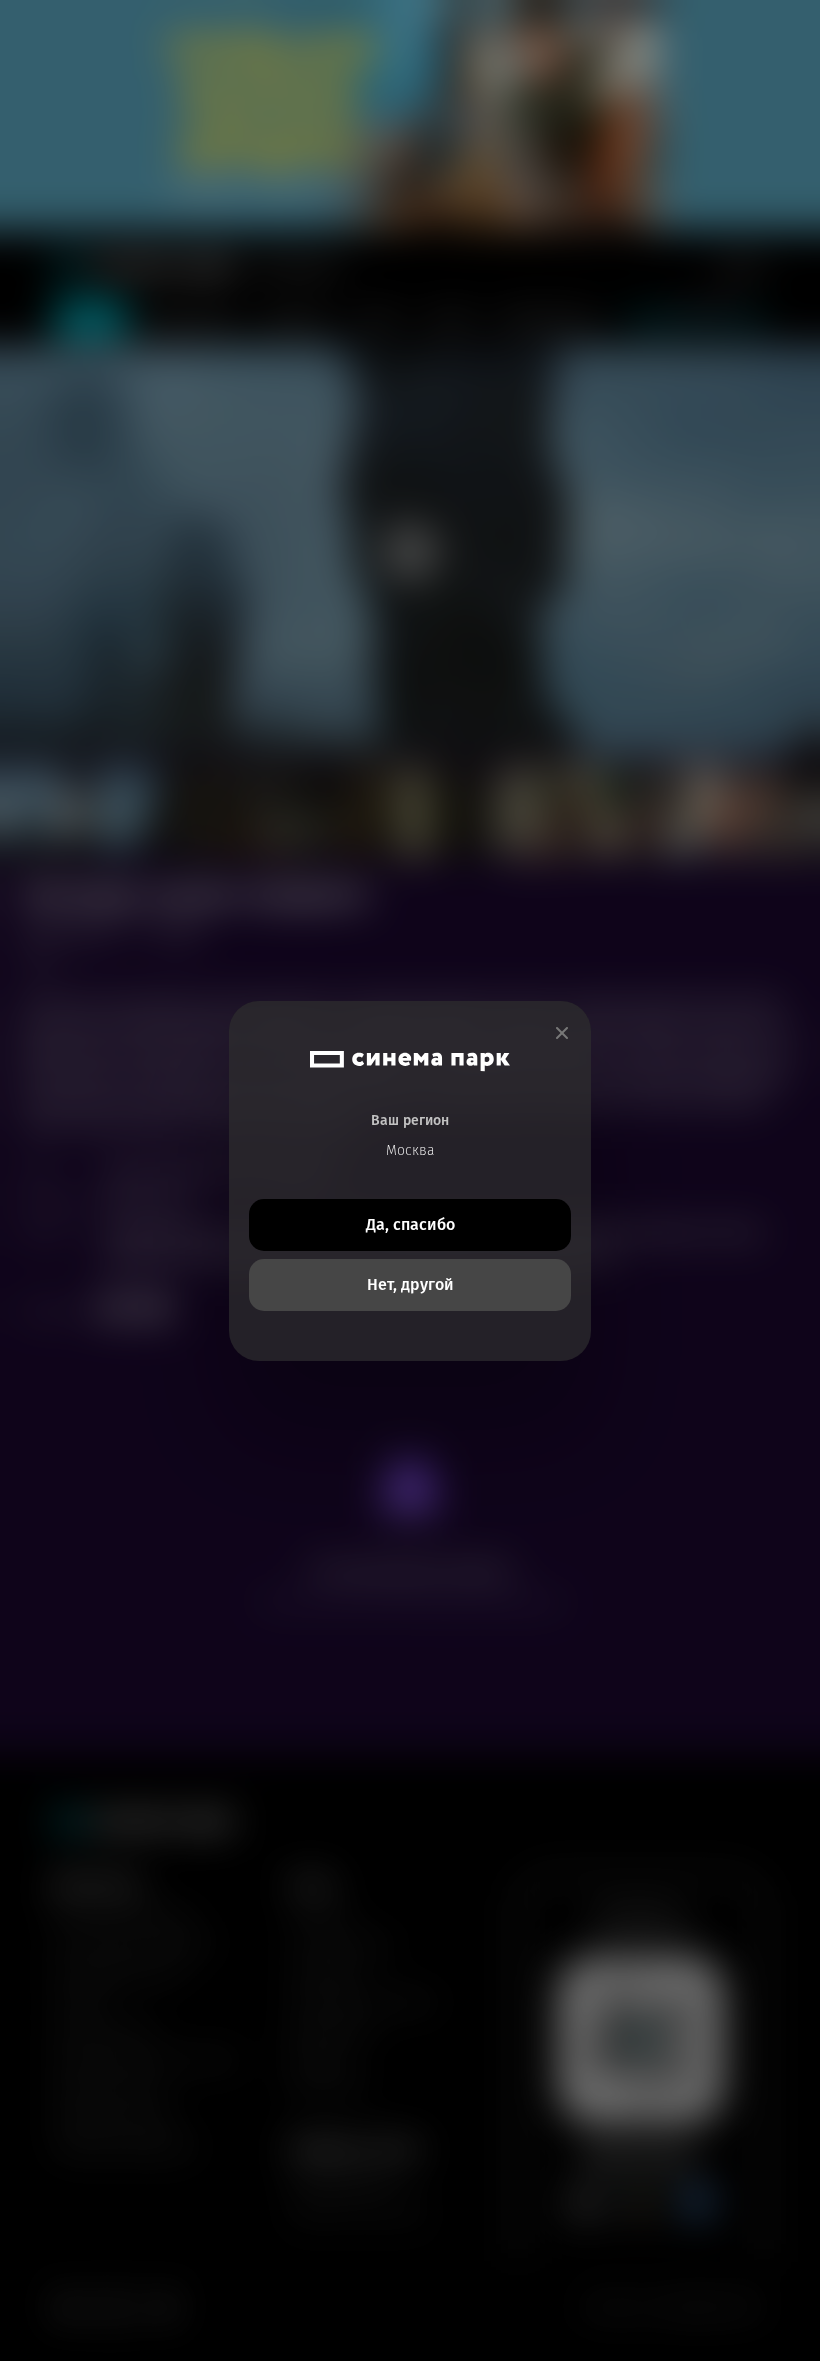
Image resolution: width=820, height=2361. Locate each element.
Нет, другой (410, 1284)
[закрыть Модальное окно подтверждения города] (562, 1033)
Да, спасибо (410, 1224)
